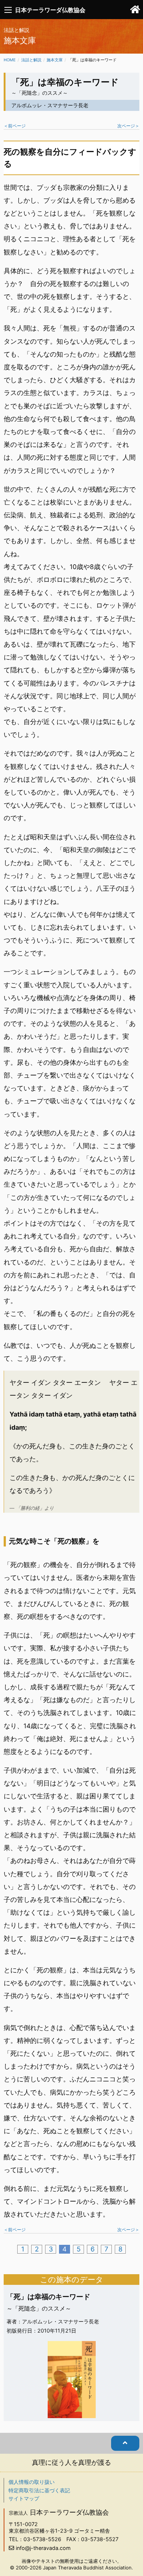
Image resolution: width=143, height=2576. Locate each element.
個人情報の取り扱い (32, 2482)
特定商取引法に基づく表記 (39, 2490)
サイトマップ (24, 2498)
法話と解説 (31, 60)
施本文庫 (55, 60)
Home (10, 60)
